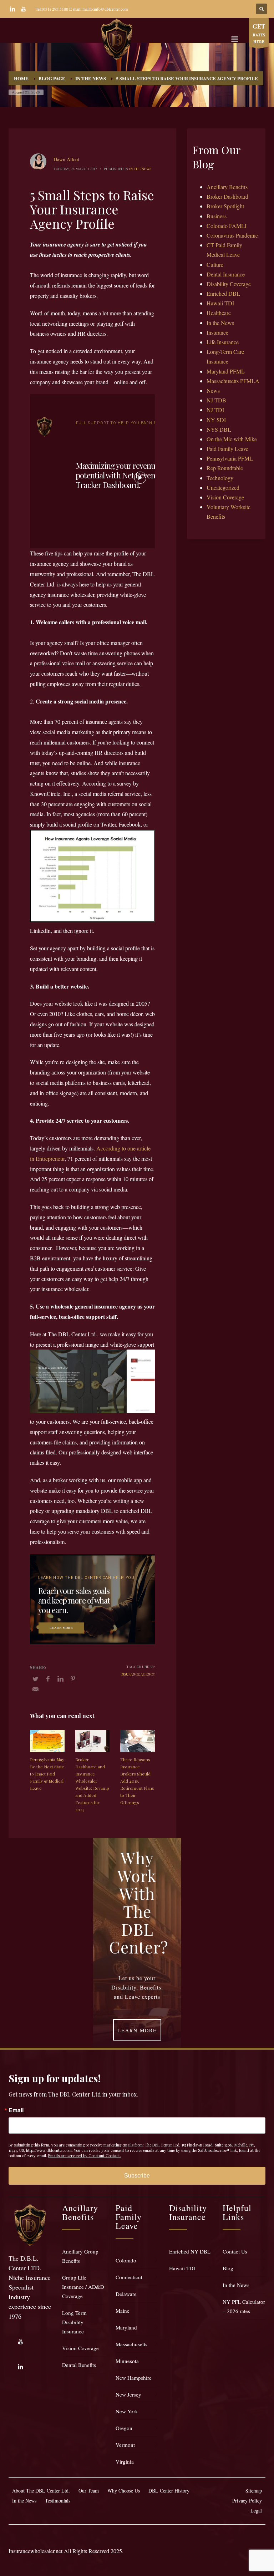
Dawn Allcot (66, 159)
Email (16, 2110)
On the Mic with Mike (232, 439)
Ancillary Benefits (227, 187)
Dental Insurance (226, 274)
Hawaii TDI (220, 303)
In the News (140, 169)
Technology (220, 478)
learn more (61, 1627)
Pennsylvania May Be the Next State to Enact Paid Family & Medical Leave (47, 1774)
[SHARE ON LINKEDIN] (60, 1678)
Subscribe (137, 2176)
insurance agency (138, 1674)
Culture (215, 265)
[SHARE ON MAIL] (35, 1689)
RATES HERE (259, 33)
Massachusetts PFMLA (233, 381)
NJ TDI (215, 410)
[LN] (12, 9)
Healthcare (219, 313)
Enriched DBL (223, 293)
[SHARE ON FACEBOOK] (48, 1678)
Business (217, 216)
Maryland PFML (226, 371)
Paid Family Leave (227, 449)
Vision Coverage (225, 497)
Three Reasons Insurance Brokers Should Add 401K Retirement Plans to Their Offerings (137, 1781)
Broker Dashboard (227, 196)
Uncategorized (223, 487)
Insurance (217, 332)
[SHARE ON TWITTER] (35, 1679)
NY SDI (216, 420)
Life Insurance (223, 342)
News (213, 390)
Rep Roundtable (225, 468)
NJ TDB (216, 400)
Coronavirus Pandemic (232, 235)
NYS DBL (219, 429)
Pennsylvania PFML (230, 458)
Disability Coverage (229, 284)
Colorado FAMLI (227, 226)
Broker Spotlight (225, 206)
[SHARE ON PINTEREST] (73, 1678)
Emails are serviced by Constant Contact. (85, 2156)
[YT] (23, 9)
